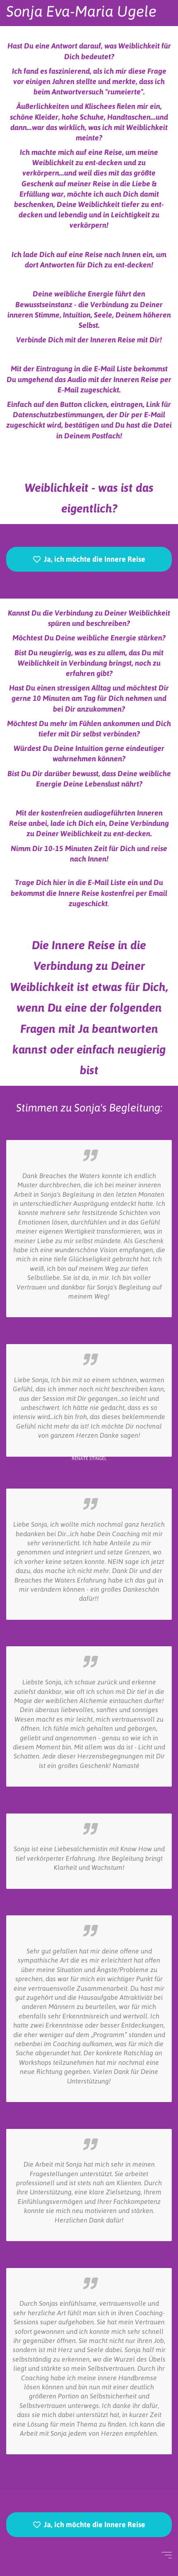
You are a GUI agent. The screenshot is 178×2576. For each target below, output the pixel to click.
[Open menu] (167, 2555)
